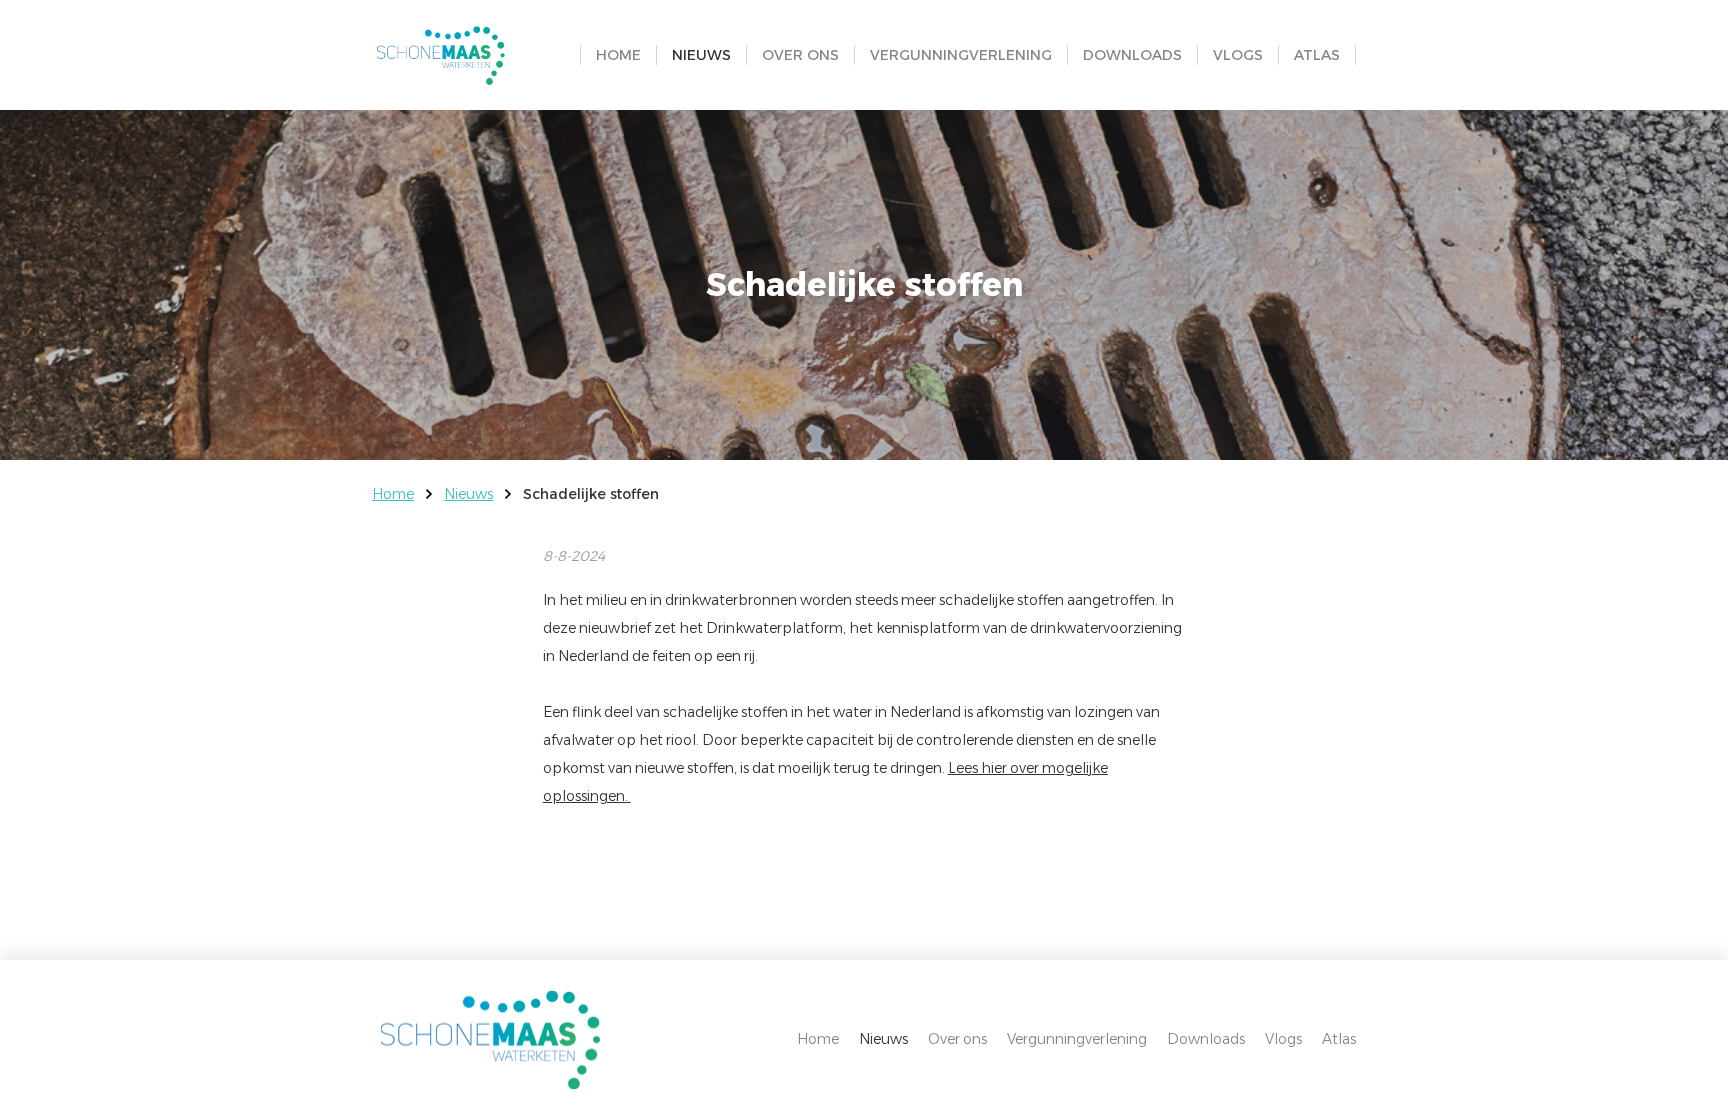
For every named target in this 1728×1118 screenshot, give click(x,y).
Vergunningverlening (961, 55)
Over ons (800, 55)
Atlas (1317, 55)
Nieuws (701, 55)
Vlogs (1238, 55)
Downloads (1132, 55)
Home (618, 55)
